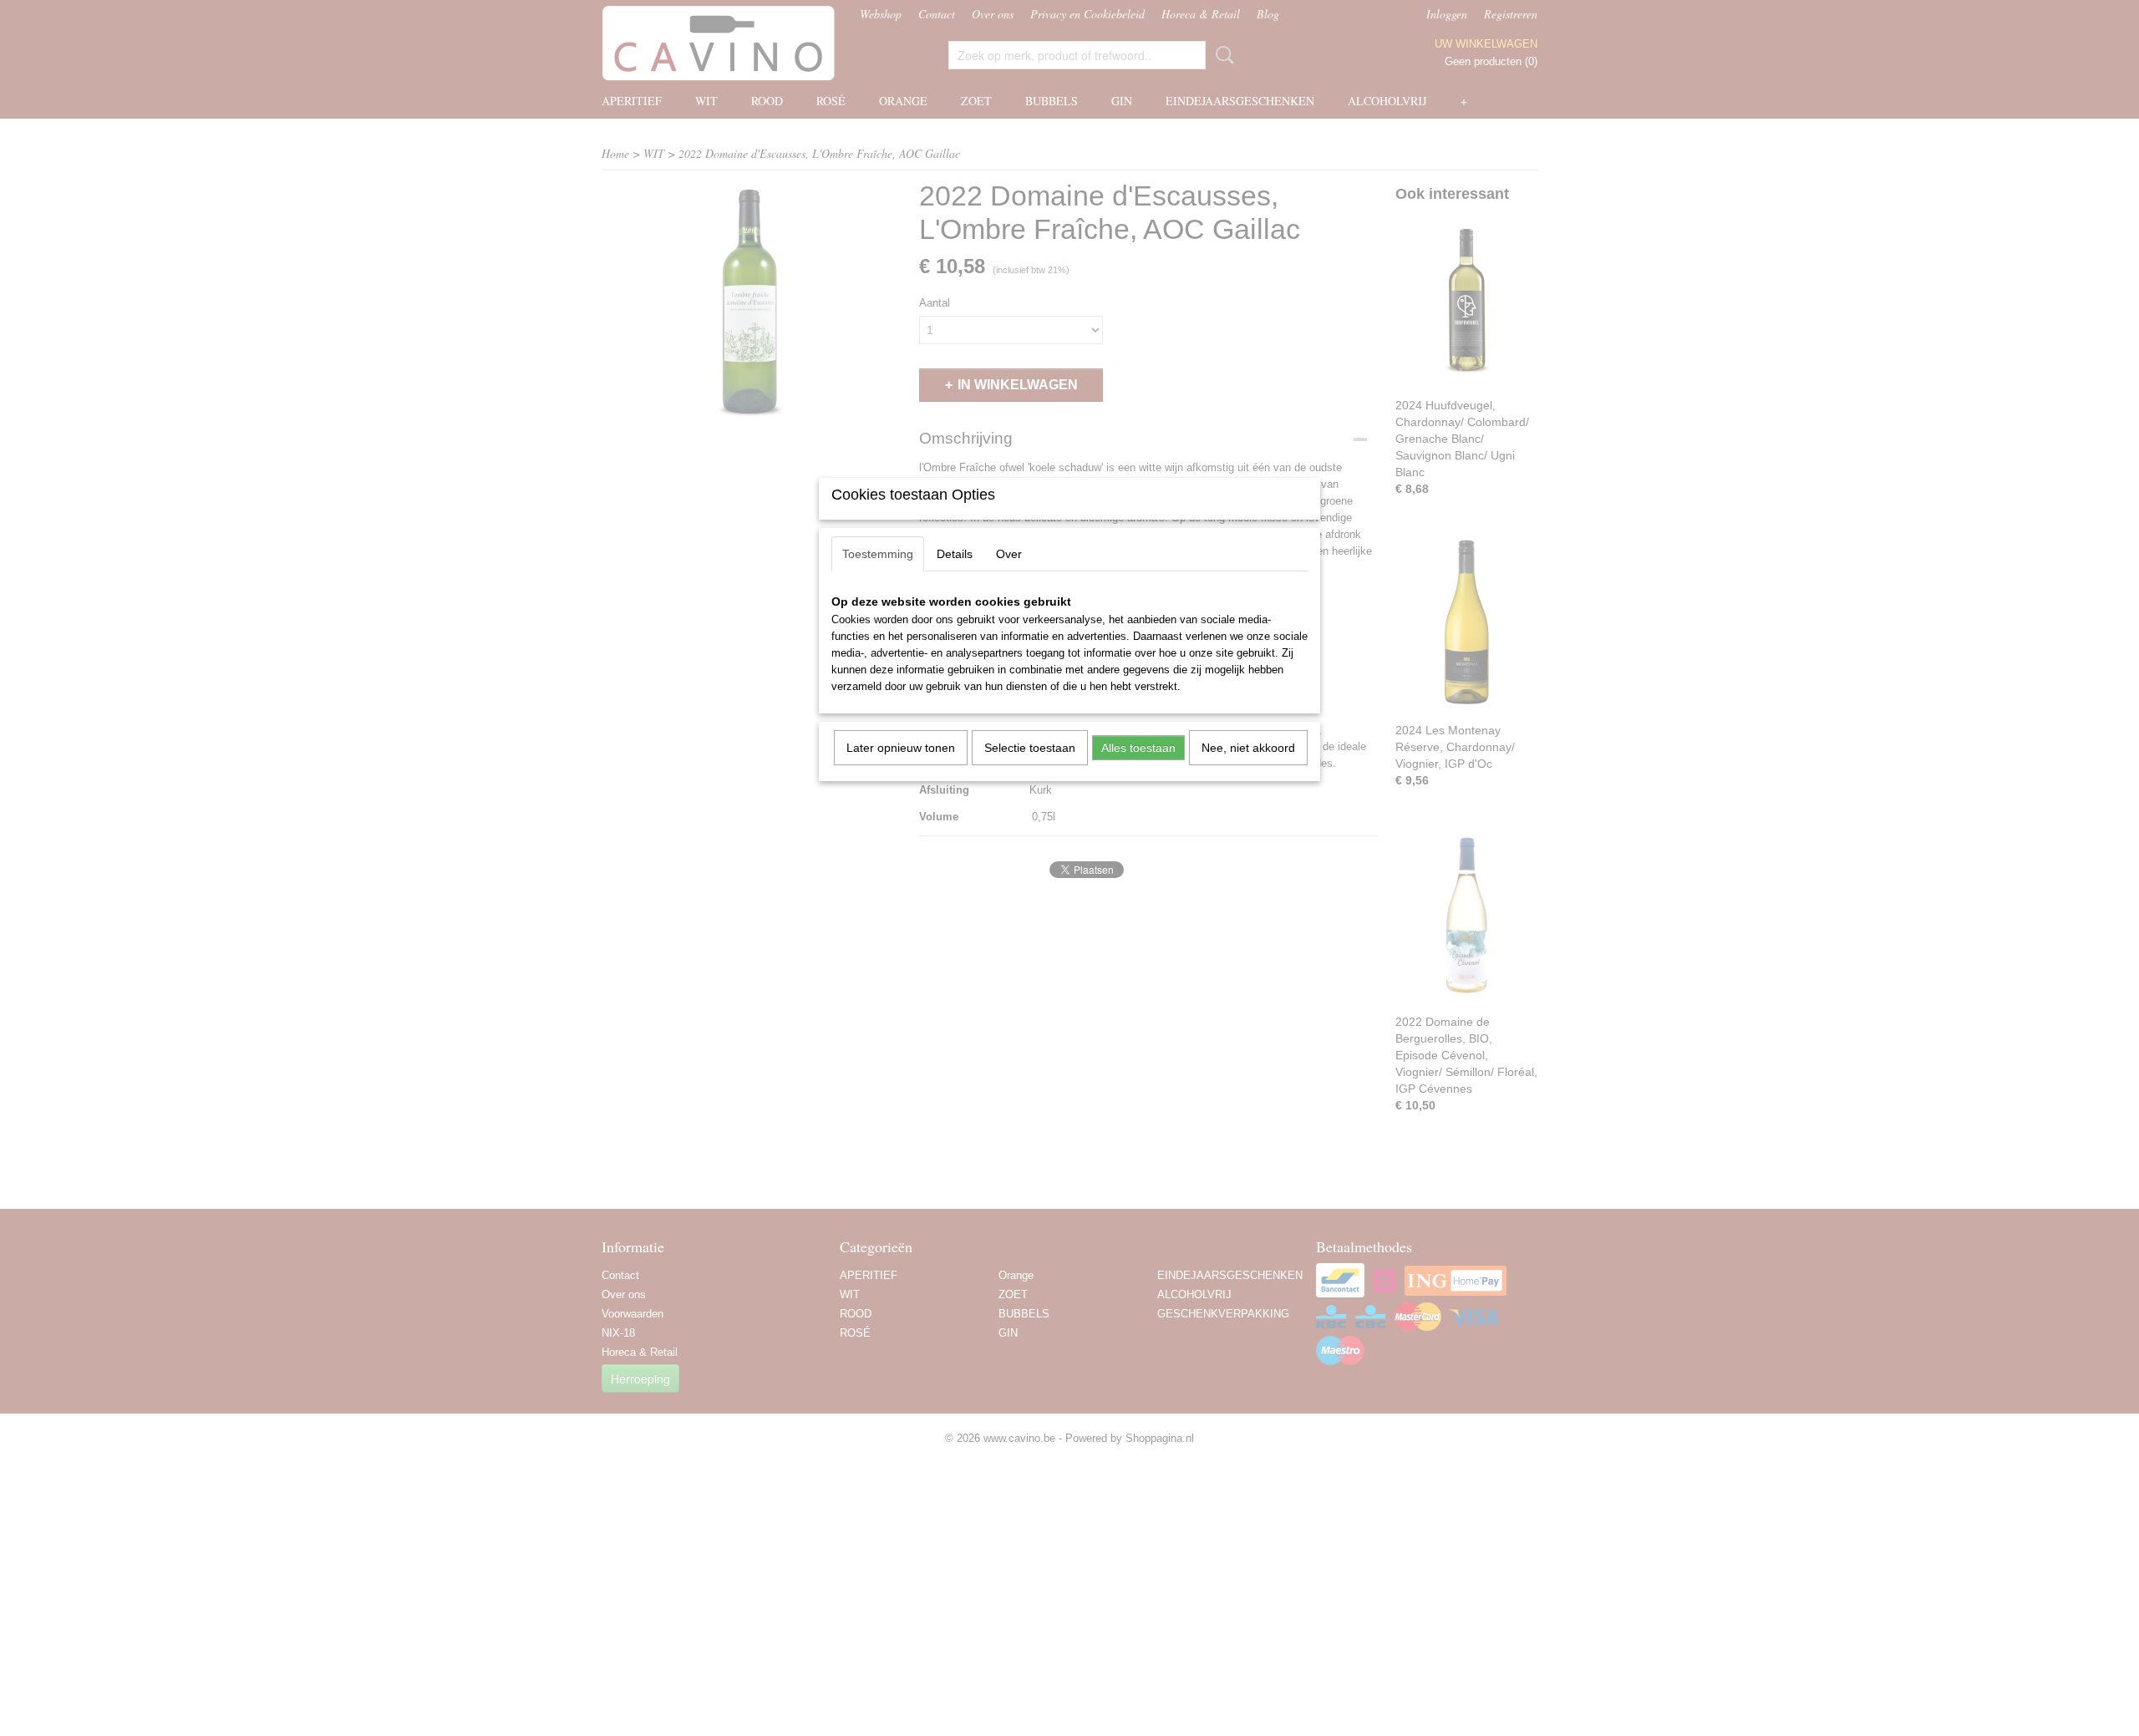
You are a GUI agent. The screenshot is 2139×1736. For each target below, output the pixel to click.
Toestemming (878, 554)
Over (1009, 554)
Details (955, 554)
